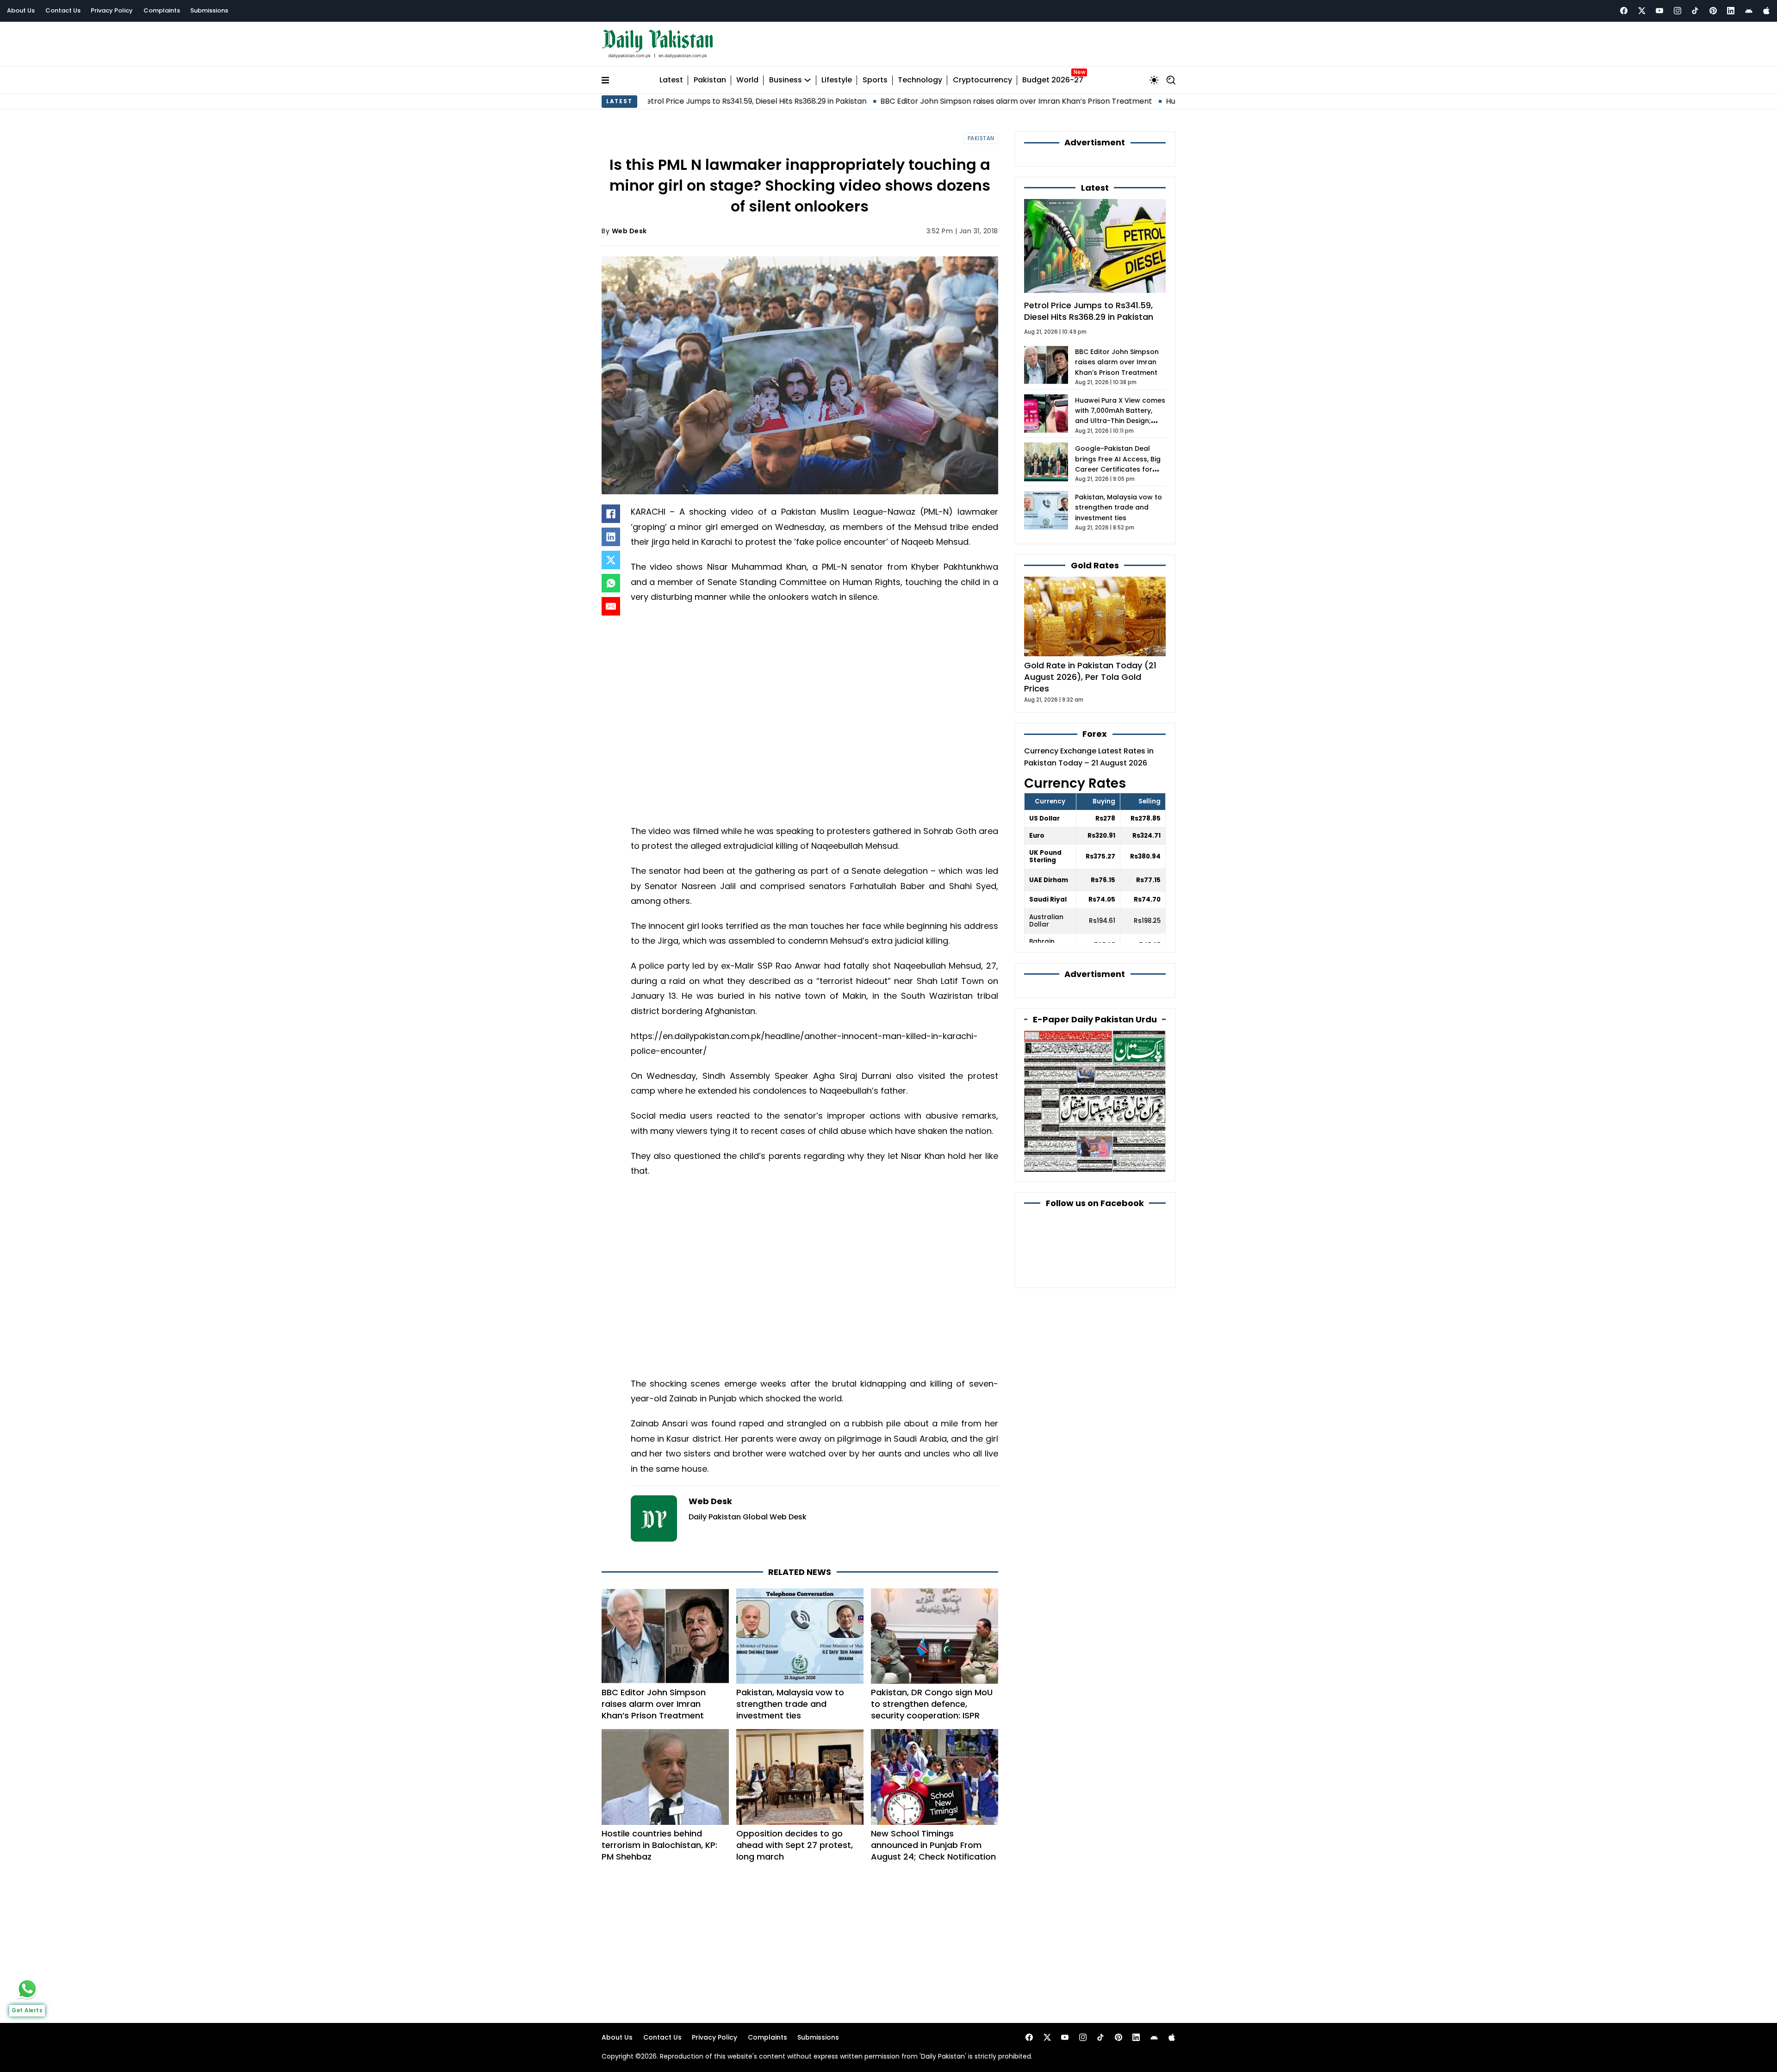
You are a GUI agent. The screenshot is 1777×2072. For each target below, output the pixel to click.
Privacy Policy (112, 10)
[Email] (611, 606)
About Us (21, 10)
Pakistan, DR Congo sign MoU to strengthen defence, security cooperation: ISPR (932, 1704)
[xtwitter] (1642, 11)
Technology (920, 80)
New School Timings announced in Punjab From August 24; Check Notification (933, 1845)
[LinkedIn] (611, 537)
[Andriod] (1749, 11)
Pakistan (710, 80)
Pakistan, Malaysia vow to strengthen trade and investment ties (790, 1704)
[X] (611, 560)
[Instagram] (1678, 11)
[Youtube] (1659, 11)
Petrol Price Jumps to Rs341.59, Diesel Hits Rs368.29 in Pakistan (1089, 311)
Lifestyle (837, 80)
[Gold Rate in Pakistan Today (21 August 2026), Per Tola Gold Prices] (1095, 616)
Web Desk (629, 231)
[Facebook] (1624, 11)
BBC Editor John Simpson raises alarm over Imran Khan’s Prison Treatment (877, 101)
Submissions (209, 10)
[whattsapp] (27, 1989)
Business (786, 80)
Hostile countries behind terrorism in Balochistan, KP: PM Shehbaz (659, 1845)
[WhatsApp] (611, 583)
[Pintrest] (1713, 11)
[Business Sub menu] (808, 80)
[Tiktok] (1695, 11)
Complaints (162, 10)
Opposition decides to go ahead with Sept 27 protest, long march (795, 1845)
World (747, 80)
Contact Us (63, 10)
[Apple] (1766, 11)
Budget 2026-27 (1053, 80)
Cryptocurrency (982, 80)
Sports (875, 80)
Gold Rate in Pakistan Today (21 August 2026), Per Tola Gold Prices (1090, 677)
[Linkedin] (1731, 11)
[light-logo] (660, 44)
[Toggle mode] (1154, 80)
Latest (671, 80)
